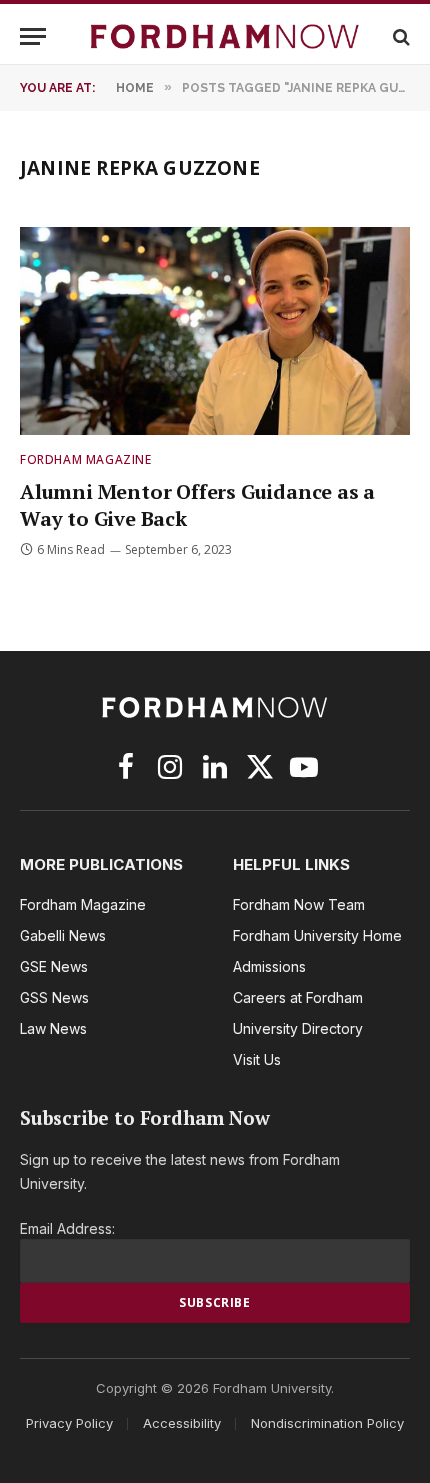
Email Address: (67, 1228)
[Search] (399, 36)
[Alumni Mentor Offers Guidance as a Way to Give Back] (215, 330)
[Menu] (33, 36)
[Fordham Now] (225, 36)
